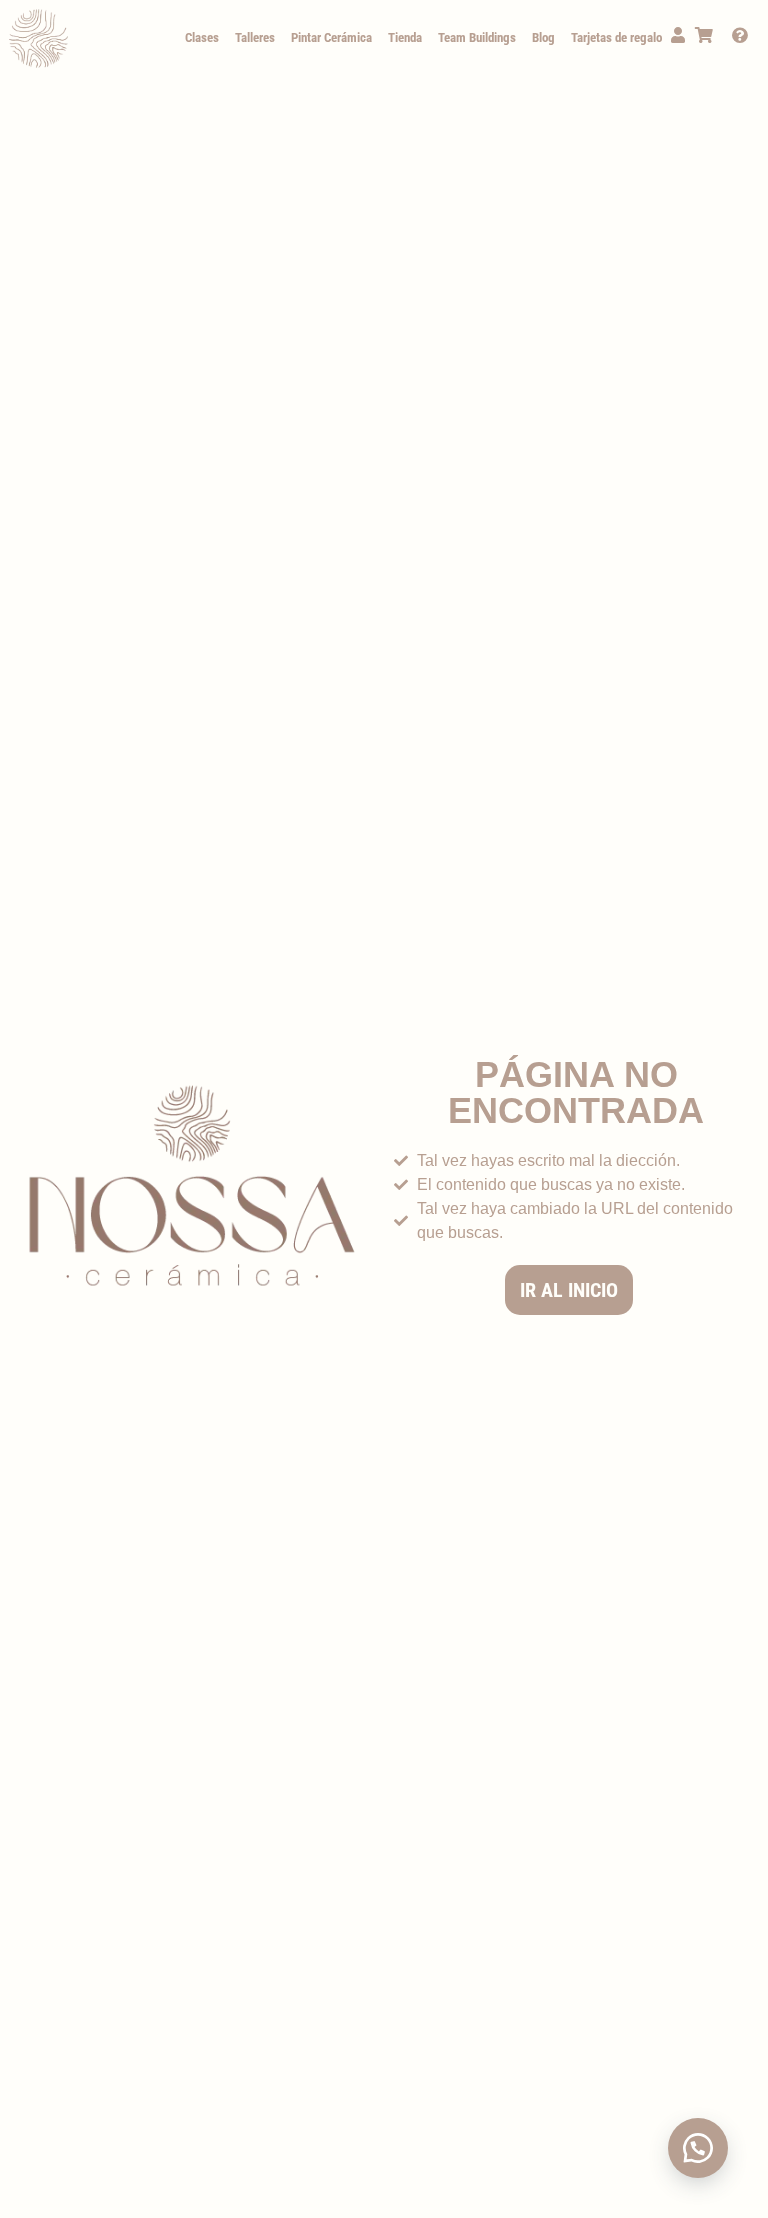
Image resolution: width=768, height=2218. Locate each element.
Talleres (255, 37)
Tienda (405, 37)
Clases (202, 37)
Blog (543, 37)
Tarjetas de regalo (616, 37)
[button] (698, 2148)
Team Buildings (477, 37)
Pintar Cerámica (331, 37)
